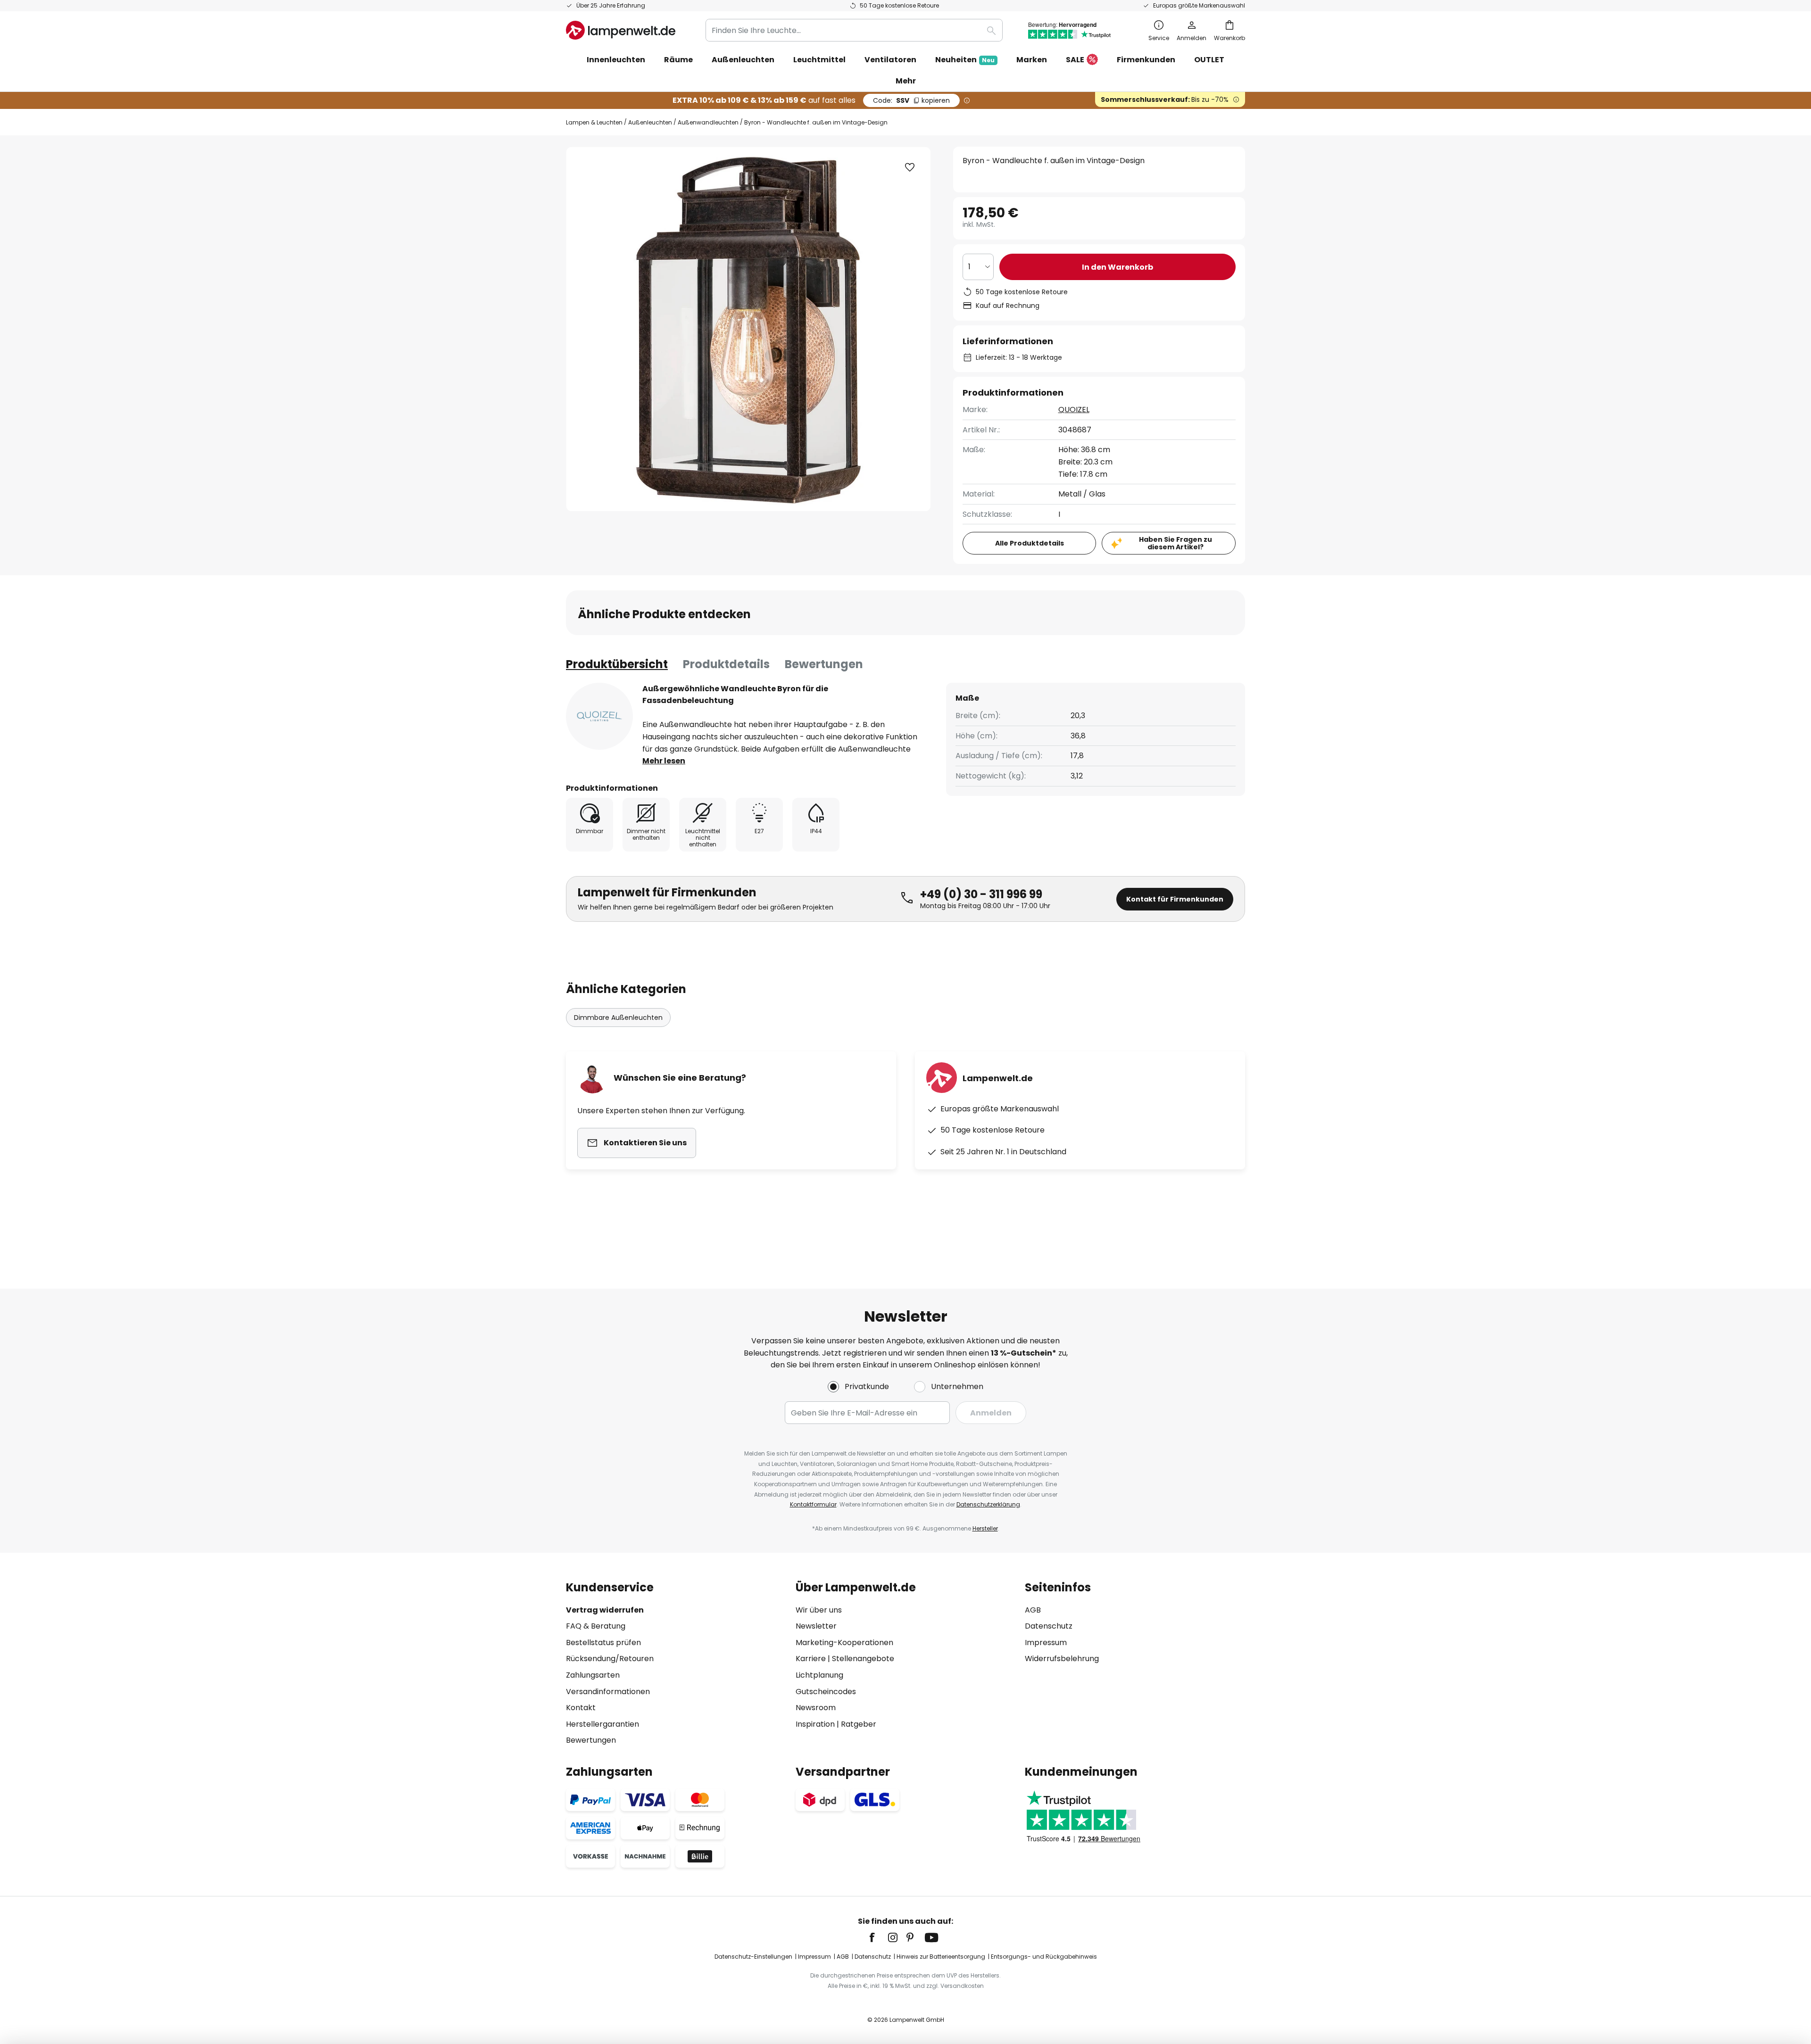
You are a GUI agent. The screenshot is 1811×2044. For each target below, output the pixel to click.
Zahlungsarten (593, 1675)
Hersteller (985, 1528)
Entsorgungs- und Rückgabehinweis (1044, 1957)
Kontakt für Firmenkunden (1175, 899)
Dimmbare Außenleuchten (618, 1018)
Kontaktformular (813, 1504)
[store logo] (621, 30)
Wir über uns (819, 1610)
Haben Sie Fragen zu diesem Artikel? (1175, 543)
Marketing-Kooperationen (844, 1643)
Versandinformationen (608, 1692)
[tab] (617, 664)
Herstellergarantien (602, 1724)
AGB (1033, 1610)
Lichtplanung (819, 1675)
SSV (911, 100)
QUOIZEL (1074, 410)
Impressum (1046, 1643)
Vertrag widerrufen (605, 1610)
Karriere (811, 1659)
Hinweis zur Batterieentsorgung (941, 1957)
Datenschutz (1049, 1626)
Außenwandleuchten (708, 122)
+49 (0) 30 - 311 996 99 (981, 894)
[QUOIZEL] (599, 716)
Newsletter (816, 1626)
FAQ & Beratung (596, 1626)
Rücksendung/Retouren (610, 1659)
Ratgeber (859, 1724)
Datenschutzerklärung (988, 1504)
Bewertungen (824, 664)
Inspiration (815, 1724)
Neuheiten (965, 60)
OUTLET (1209, 60)
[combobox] (854, 30)
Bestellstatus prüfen (603, 1643)
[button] (910, 167)
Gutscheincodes (826, 1692)
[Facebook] (878, 1937)
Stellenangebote (863, 1659)
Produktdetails (726, 664)
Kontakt (581, 1708)
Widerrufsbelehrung (1062, 1659)
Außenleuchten (650, 122)
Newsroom (816, 1708)
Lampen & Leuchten (594, 122)
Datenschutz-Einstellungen (753, 1957)
